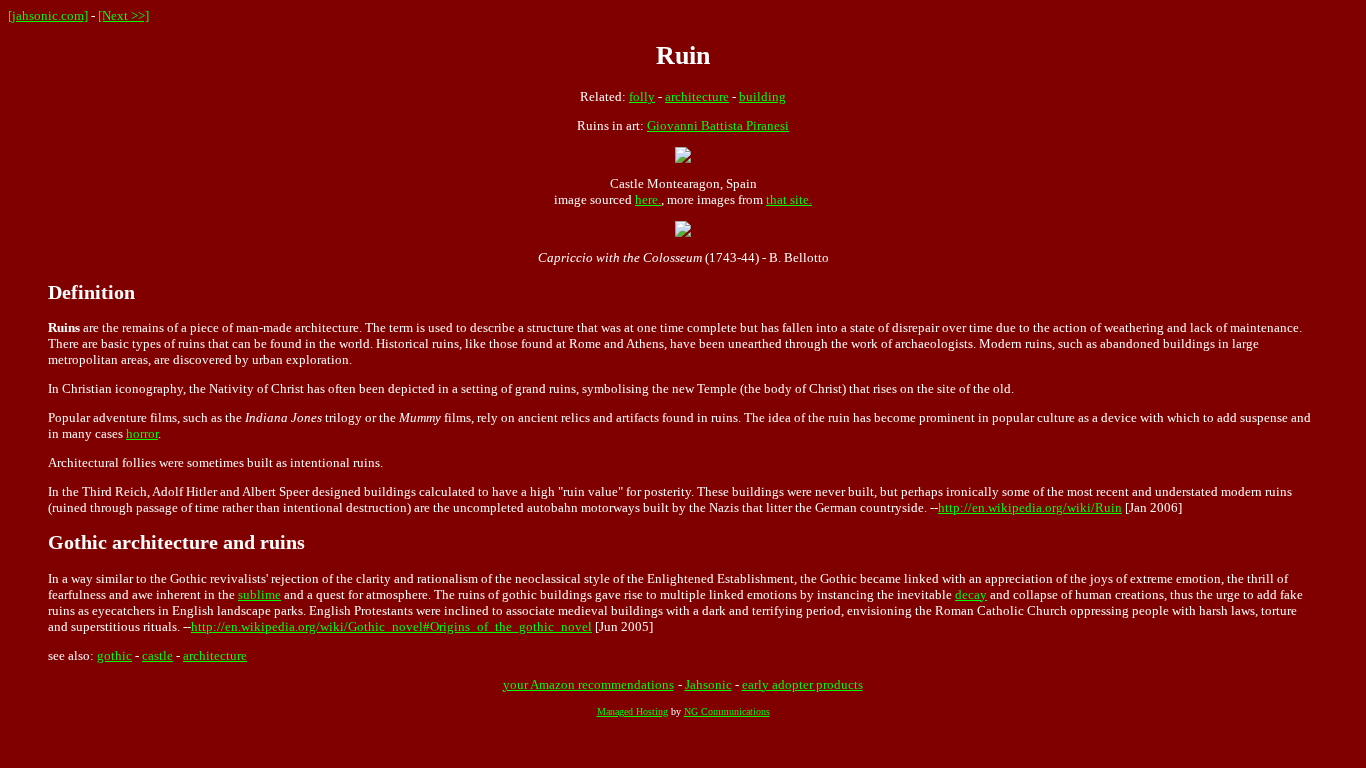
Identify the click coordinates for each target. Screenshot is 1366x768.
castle (157, 655)
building (762, 96)
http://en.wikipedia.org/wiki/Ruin (1030, 507)
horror (142, 433)
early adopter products (802, 684)
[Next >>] (123, 15)
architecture (697, 96)
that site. (789, 199)
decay (971, 594)
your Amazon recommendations (588, 684)
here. (648, 199)
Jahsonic (708, 684)
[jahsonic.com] (48, 15)
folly (642, 96)
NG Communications (727, 711)
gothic (114, 655)
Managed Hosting (632, 711)
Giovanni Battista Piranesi (718, 125)
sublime (259, 594)
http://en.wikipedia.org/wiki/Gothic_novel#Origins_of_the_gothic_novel (391, 626)
